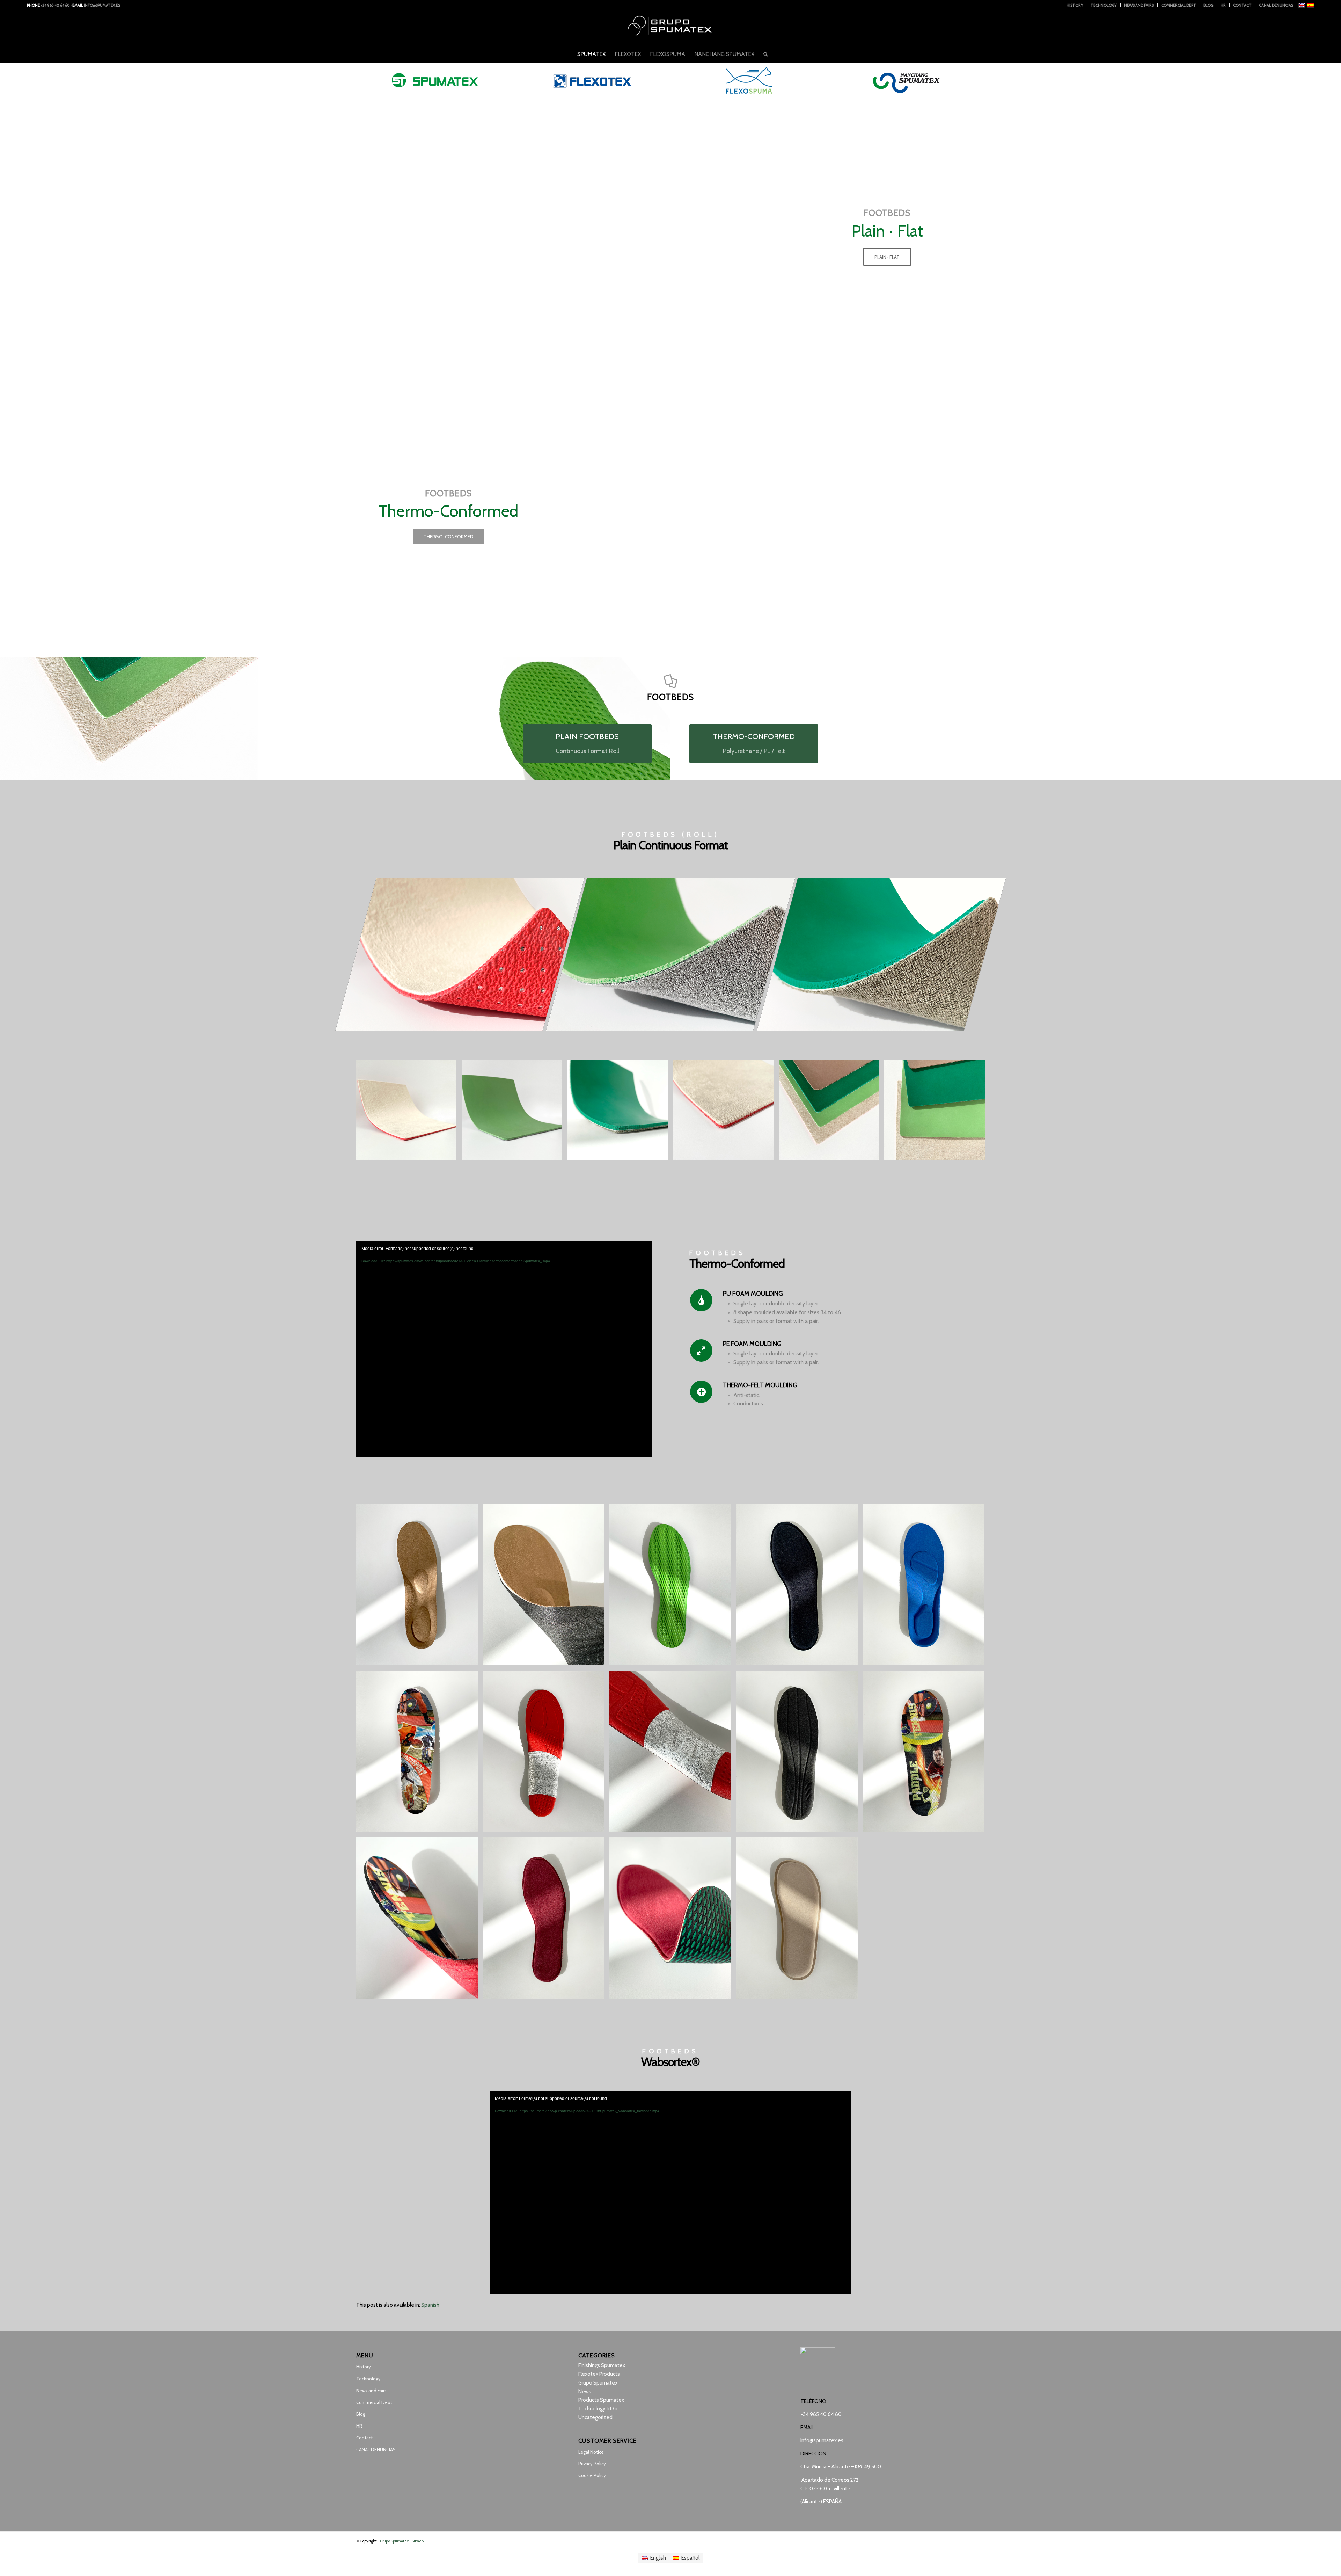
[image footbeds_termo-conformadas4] (546, 1754)
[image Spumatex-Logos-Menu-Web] (435, 80)
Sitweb (418, 2541)
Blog (1208, 5)
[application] (504, 1349)
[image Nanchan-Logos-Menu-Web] (906, 80)
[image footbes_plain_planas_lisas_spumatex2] (937, 1113)
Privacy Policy (592, 2464)
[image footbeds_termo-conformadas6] (800, 1587)
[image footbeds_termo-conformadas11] (800, 1920)
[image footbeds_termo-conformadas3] (420, 1754)
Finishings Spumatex (602, 2365)
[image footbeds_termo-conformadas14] (546, 1587)
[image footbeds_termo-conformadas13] (673, 1754)
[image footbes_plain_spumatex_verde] (620, 1113)
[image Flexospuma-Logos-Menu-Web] (749, 80)
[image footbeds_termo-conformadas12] (673, 1920)
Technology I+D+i (598, 2409)
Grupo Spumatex (598, 2383)
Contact (1242, 5)
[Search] (763, 54)
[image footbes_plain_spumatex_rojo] (409, 1113)
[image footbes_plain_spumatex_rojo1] (726, 1113)
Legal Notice (591, 2452)
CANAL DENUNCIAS (1276, 5)
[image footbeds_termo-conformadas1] (420, 1587)
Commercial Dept (1179, 5)
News (585, 2392)
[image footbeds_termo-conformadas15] (420, 1920)
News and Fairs (1139, 5)
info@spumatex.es (102, 5)
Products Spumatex (601, 2400)
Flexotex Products (599, 2374)
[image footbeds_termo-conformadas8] (926, 1587)
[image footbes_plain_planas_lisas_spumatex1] (831, 1113)
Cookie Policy (592, 2475)
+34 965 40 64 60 (55, 5)
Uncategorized (595, 2417)
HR (1223, 5)
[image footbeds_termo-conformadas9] (546, 1920)
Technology (1104, 5)
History (1075, 5)
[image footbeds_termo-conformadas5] (800, 1754)
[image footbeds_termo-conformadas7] (926, 1754)
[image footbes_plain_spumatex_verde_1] (514, 1113)
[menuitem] (1075, 5)
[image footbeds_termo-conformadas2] (673, 1587)
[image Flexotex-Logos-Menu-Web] (592, 80)
